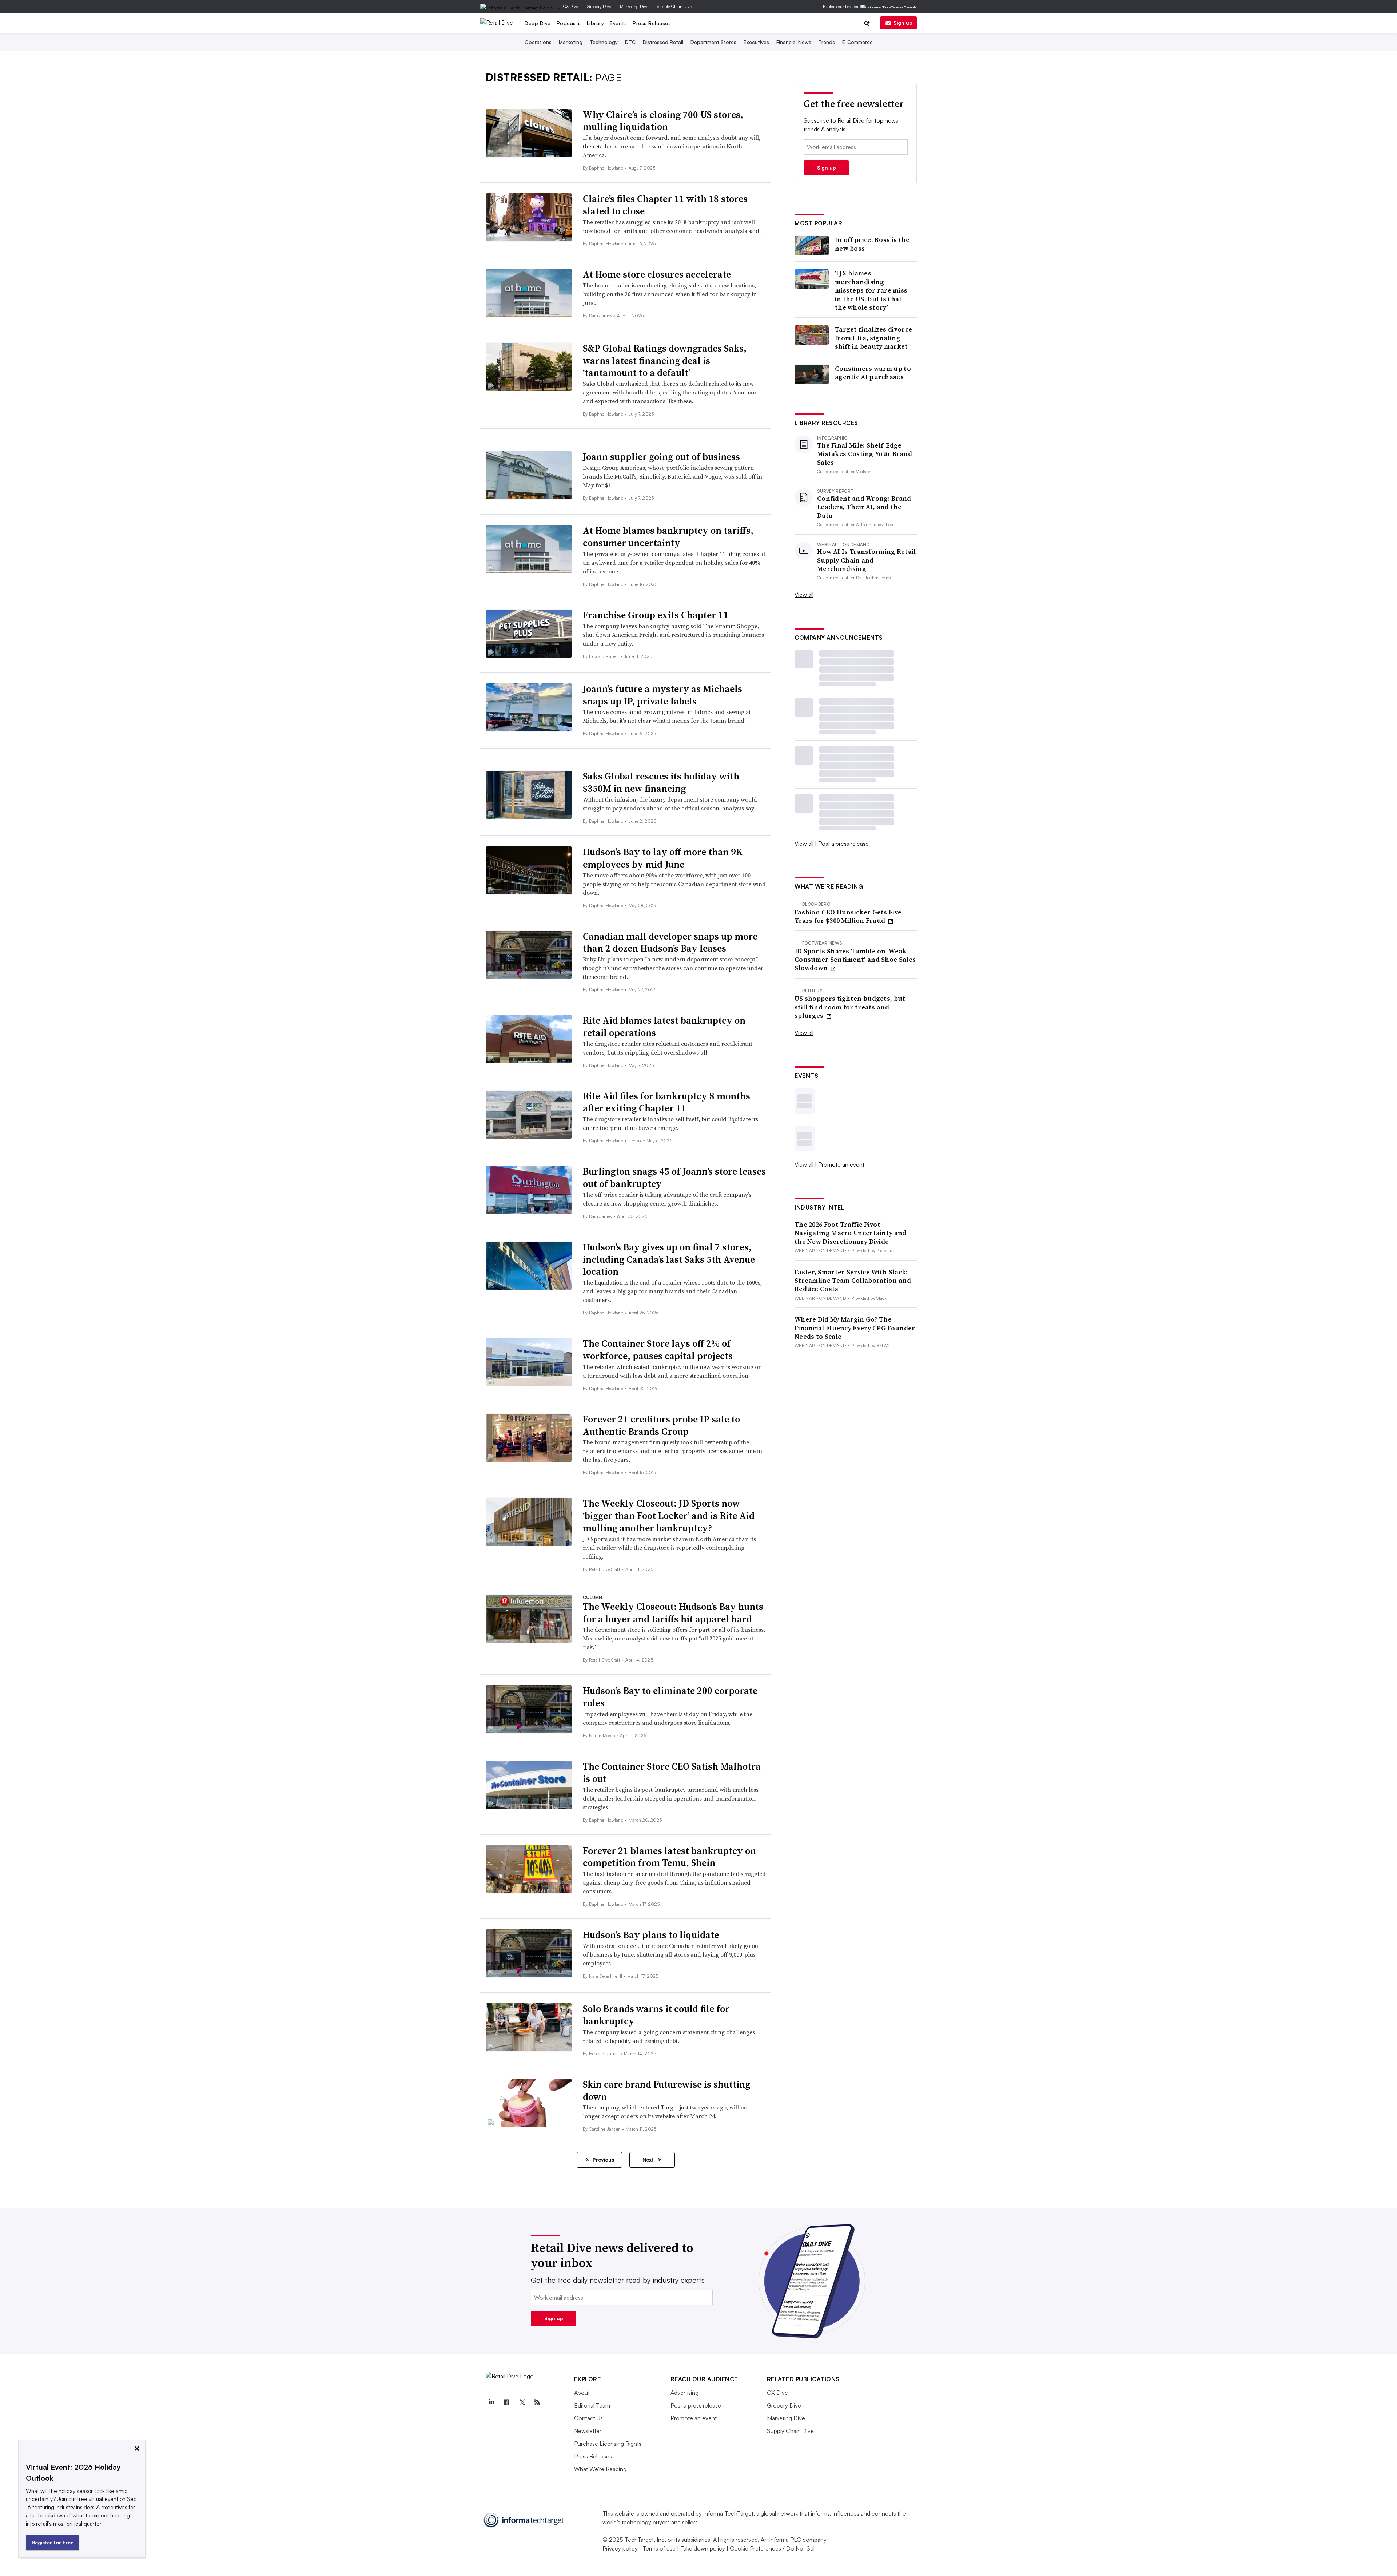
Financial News (794, 42)
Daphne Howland (607, 168)
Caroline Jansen (606, 2129)
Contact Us (588, 2418)
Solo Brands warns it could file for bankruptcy (656, 2015)
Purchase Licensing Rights (608, 2444)
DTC (630, 42)
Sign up (903, 23)
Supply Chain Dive (674, 6)
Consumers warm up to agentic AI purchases (873, 373)
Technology (604, 42)
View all (804, 595)
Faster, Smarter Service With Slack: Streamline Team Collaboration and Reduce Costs (853, 1281)
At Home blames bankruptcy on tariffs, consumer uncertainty (668, 537)
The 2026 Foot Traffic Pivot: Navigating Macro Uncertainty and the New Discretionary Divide (851, 1233)
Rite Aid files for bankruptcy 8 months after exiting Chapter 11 (666, 1102)
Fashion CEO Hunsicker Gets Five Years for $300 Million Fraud (848, 916)
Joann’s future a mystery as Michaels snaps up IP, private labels (662, 695)
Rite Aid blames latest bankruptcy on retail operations (664, 1027)
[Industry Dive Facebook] (507, 2402)
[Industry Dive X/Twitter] (522, 2402)
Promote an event (841, 1164)
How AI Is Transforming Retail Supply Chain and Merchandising (867, 560)
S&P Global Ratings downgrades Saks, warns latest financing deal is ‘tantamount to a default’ (665, 361)
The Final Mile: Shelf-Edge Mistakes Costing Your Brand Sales (865, 454)
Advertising (684, 2393)
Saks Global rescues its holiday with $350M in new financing (661, 782)
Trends (827, 42)
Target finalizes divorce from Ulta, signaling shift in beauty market (873, 338)
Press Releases (652, 23)
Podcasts (569, 23)
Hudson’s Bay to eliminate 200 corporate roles (670, 1697)
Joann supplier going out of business (661, 457)
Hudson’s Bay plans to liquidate (651, 1935)
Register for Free (53, 2542)
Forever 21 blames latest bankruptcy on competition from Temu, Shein (669, 1857)
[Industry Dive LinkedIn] (491, 2402)
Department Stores (713, 42)
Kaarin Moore (603, 1736)
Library (596, 23)
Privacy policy (620, 2548)
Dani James (601, 316)
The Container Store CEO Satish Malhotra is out (672, 1773)
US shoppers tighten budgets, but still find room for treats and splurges (850, 1007)
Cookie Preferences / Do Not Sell (773, 2548)
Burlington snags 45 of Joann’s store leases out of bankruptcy (674, 1178)
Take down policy (703, 2548)
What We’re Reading (600, 2469)
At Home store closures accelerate (657, 274)
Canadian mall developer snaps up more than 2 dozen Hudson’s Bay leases (670, 942)
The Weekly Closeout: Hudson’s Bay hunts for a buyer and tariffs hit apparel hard (673, 1613)
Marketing (571, 42)
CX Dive (571, 6)
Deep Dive (538, 23)
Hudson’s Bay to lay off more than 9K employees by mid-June (663, 858)
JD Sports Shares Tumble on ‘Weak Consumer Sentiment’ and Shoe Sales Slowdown (855, 960)
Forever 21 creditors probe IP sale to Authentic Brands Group (661, 1425)
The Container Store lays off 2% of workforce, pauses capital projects (658, 1350)
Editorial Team (592, 2405)
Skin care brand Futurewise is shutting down (666, 2091)
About (582, 2393)
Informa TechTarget (728, 2513)
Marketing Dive (634, 6)
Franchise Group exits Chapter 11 (656, 615)
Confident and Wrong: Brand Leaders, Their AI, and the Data (864, 507)
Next (649, 2160)
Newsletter (588, 2431)
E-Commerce (857, 42)
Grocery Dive (599, 6)
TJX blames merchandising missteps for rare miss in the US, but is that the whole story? (871, 290)
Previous (603, 2160)
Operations (538, 42)
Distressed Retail (663, 42)
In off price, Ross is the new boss (872, 244)
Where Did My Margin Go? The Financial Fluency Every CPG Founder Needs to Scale (855, 1328)
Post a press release (843, 844)
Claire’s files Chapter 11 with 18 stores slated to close (665, 205)
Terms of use (659, 2548)
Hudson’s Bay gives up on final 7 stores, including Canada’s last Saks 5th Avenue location (669, 1259)
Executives (756, 42)
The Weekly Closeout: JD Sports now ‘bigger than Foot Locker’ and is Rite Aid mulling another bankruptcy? (669, 1516)
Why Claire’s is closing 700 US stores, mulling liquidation (663, 121)
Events (618, 23)
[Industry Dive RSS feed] (537, 2402)
